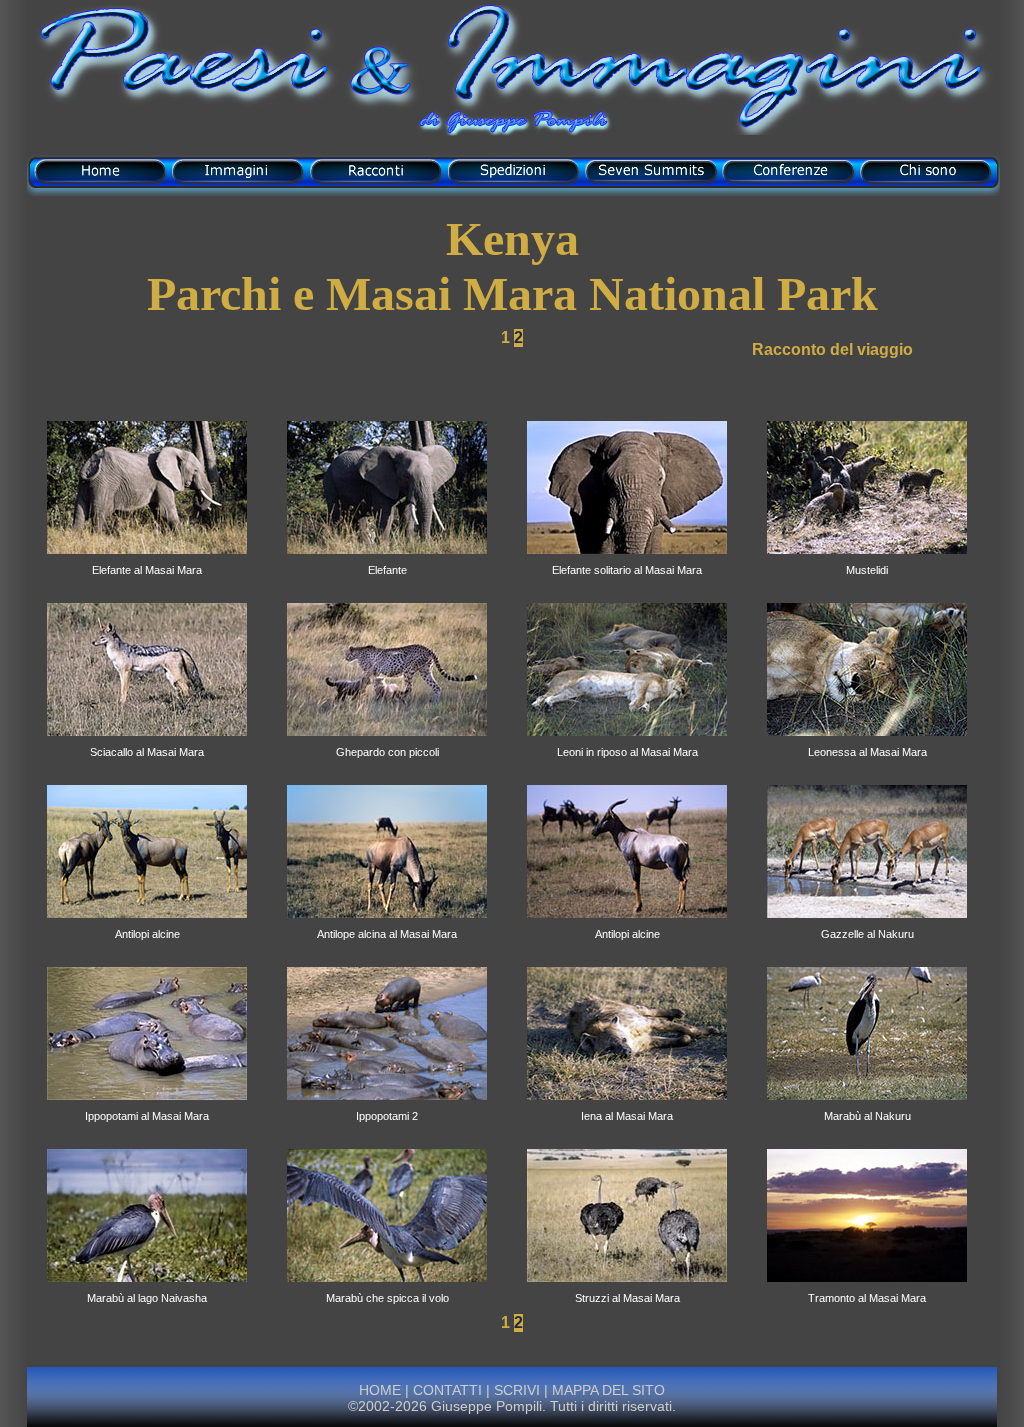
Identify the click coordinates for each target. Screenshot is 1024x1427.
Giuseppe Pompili (486, 1406)
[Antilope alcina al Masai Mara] (387, 924)
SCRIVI (517, 1390)
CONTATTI (447, 1390)
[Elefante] (387, 560)
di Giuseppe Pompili (512, 122)
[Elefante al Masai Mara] (147, 560)
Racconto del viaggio (832, 349)
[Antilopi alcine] (147, 924)
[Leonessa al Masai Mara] (867, 742)
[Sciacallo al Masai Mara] (147, 742)
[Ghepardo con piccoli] (387, 742)
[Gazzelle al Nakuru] (867, 924)
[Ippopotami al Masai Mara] (147, 1106)
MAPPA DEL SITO (606, 1390)
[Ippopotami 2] (387, 1106)
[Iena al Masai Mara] (627, 1106)
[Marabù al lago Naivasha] (147, 1288)
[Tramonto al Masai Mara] (867, 1288)
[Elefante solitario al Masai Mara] (627, 560)
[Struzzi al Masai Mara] (627, 1288)
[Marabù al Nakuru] (867, 1106)
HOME (380, 1390)
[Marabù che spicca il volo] (387, 1288)
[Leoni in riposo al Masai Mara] (627, 742)
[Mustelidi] (867, 560)
